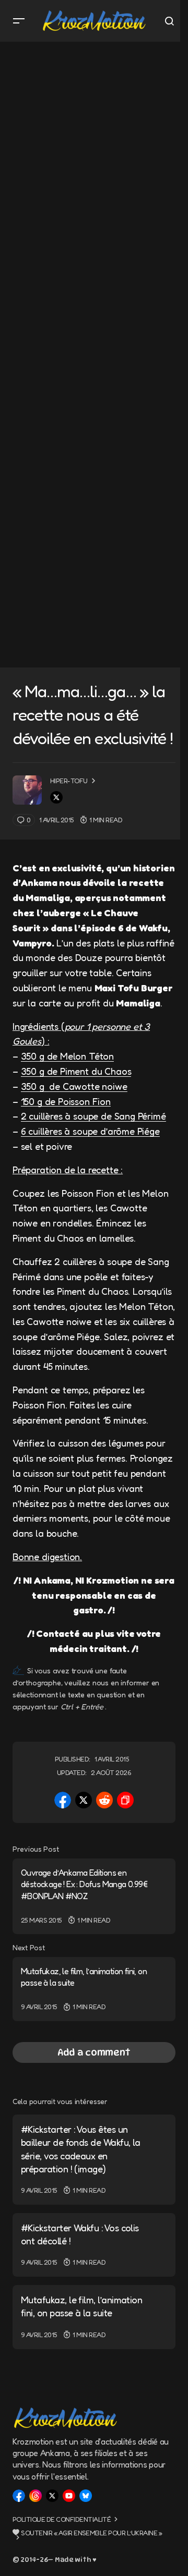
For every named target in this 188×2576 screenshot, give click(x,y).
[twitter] (56, 797)
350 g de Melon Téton (67, 1056)
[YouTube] (69, 2496)
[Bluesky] (86, 2496)
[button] (19, 21)
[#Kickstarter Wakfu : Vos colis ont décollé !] (94, 2245)
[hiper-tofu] (27, 790)
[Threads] (36, 2496)
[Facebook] (19, 2496)
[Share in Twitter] (84, 1800)
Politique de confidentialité (62, 2519)
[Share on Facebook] (63, 1800)
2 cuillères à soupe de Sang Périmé (93, 1116)
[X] (52, 2496)
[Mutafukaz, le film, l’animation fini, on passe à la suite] (94, 1989)
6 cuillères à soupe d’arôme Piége (90, 1131)
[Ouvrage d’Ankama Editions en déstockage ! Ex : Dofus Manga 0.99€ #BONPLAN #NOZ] (94, 1896)
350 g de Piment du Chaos (76, 1071)
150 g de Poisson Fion (66, 1101)
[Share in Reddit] (104, 1800)
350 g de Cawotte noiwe (74, 1086)
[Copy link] (125, 1800)
